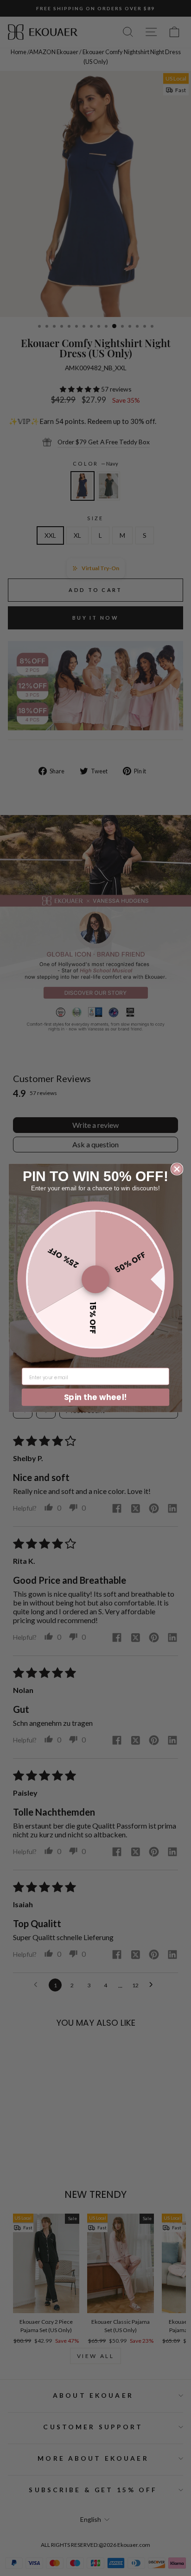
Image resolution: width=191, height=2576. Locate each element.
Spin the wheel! (95, 1397)
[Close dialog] (177, 1169)
